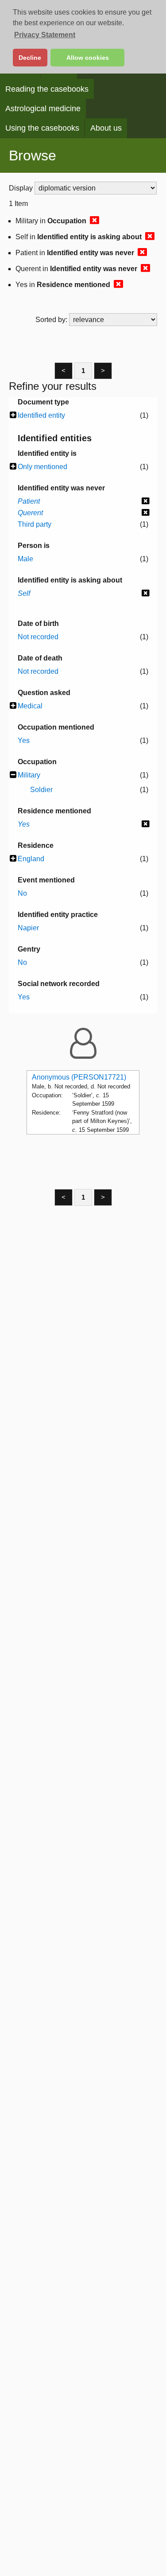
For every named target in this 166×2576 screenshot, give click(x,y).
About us (106, 128)
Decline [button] (30, 58)
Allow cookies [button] (88, 58)
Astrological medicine (43, 109)
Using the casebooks (42, 128)
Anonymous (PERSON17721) (79, 1077)
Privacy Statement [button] (45, 35)
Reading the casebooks (47, 89)
